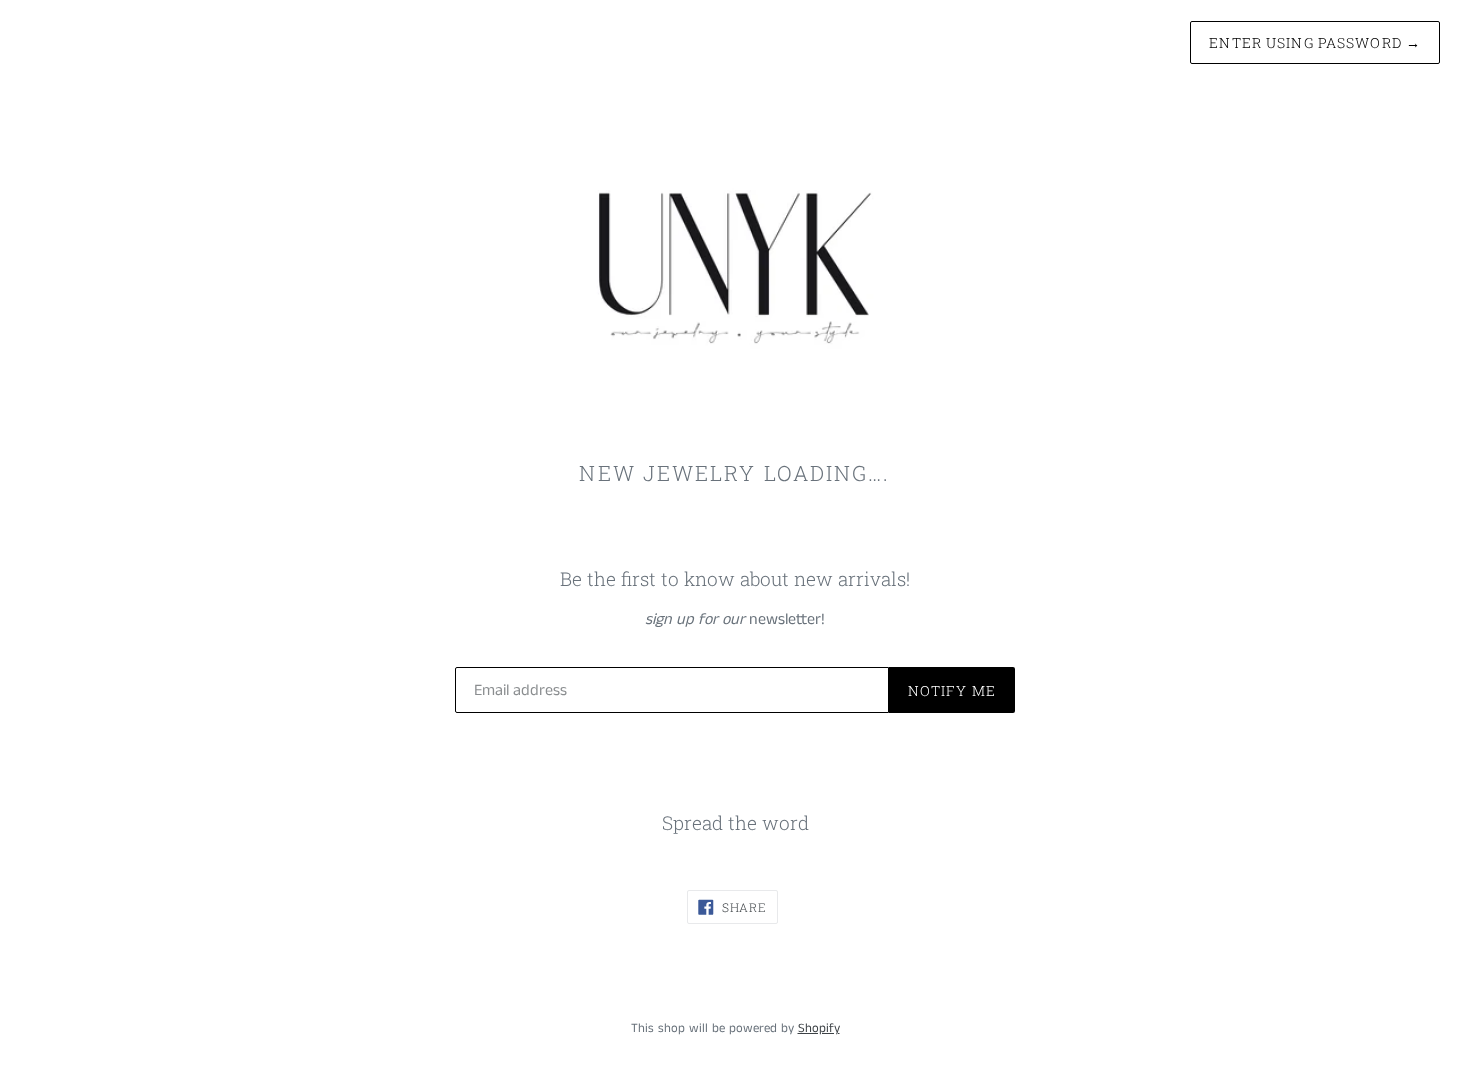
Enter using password (1315, 42)
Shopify (819, 1028)
